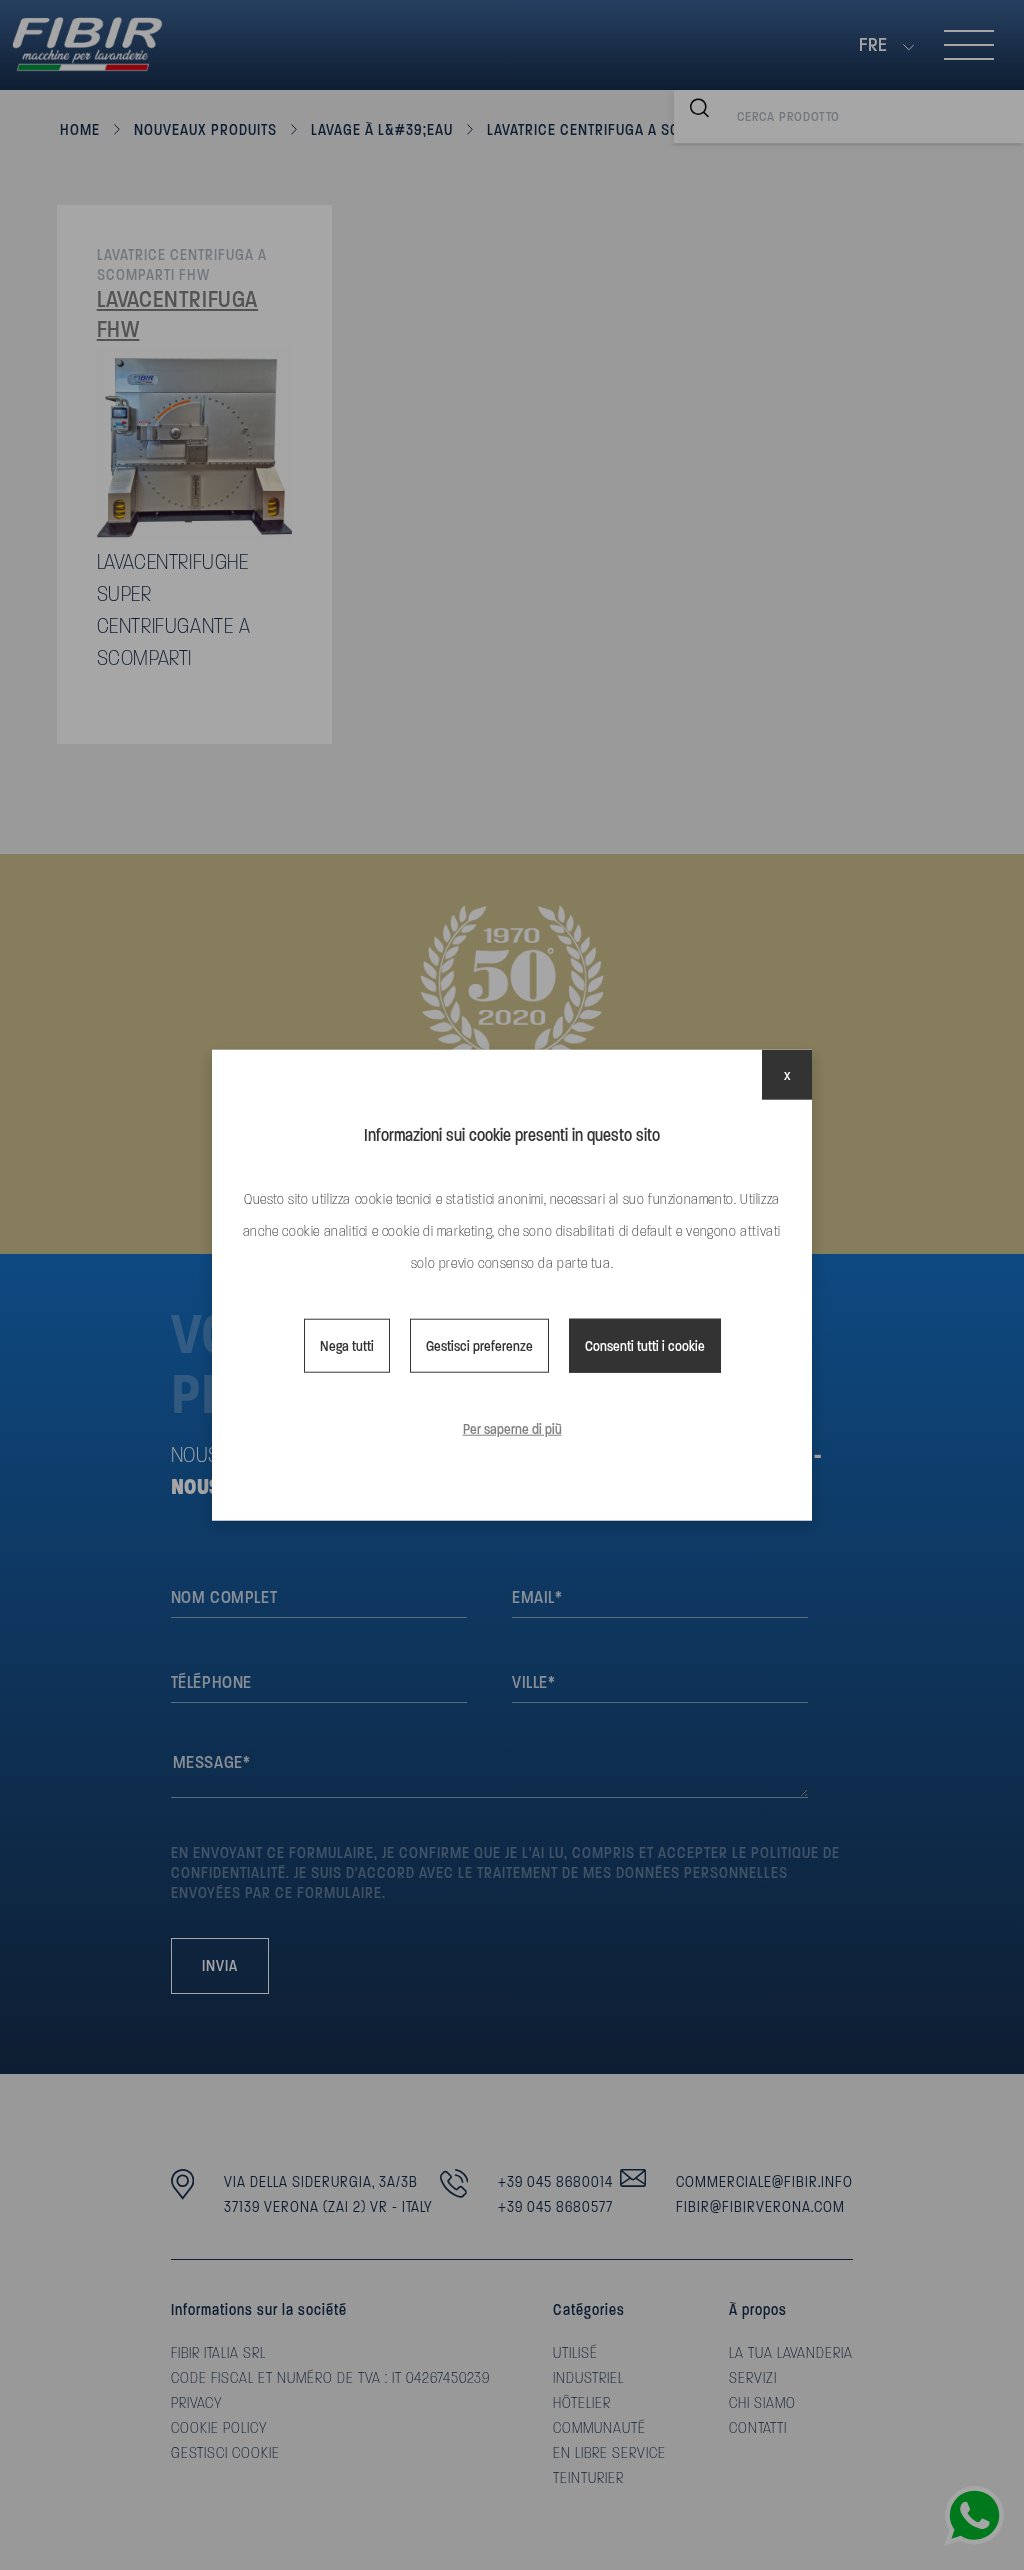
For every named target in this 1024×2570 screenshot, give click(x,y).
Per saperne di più (512, 1429)
